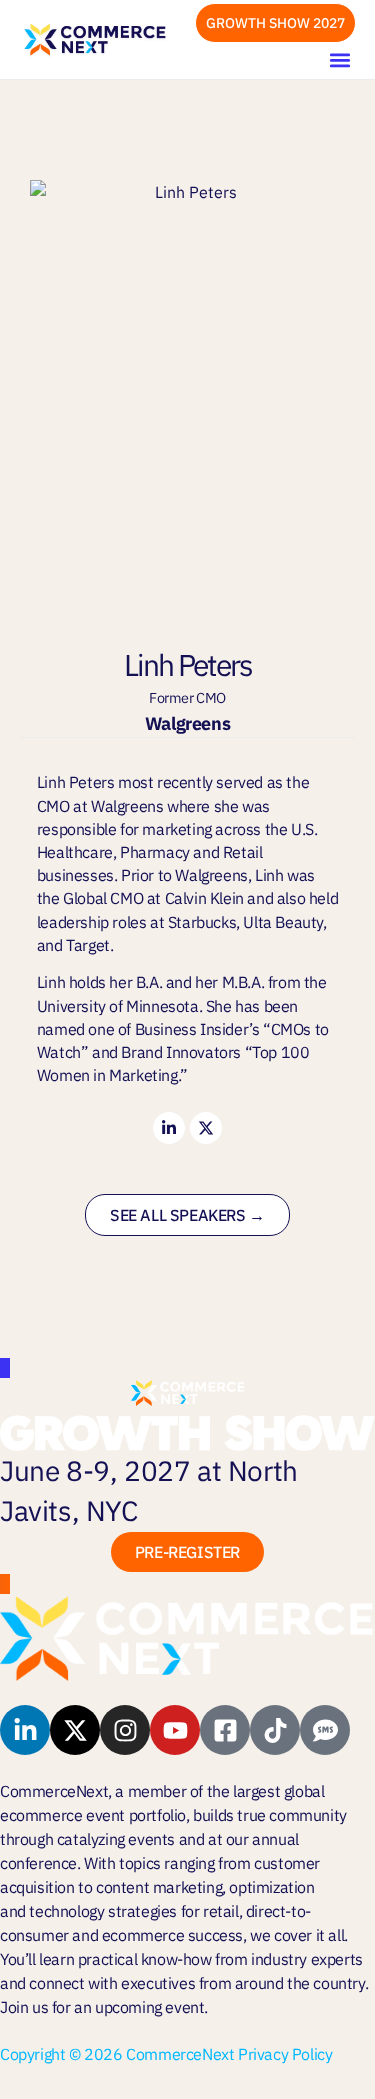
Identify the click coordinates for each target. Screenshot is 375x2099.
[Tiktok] (275, 1730)
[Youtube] (175, 1730)
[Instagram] (125, 1730)
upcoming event (149, 2007)
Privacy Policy (285, 2054)
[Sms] (325, 1730)
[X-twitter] (206, 1128)
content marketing (159, 1887)
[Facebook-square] (225, 1730)
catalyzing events (116, 1839)
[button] (339, 59)
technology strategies (103, 1911)
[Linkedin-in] (169, 1128)
